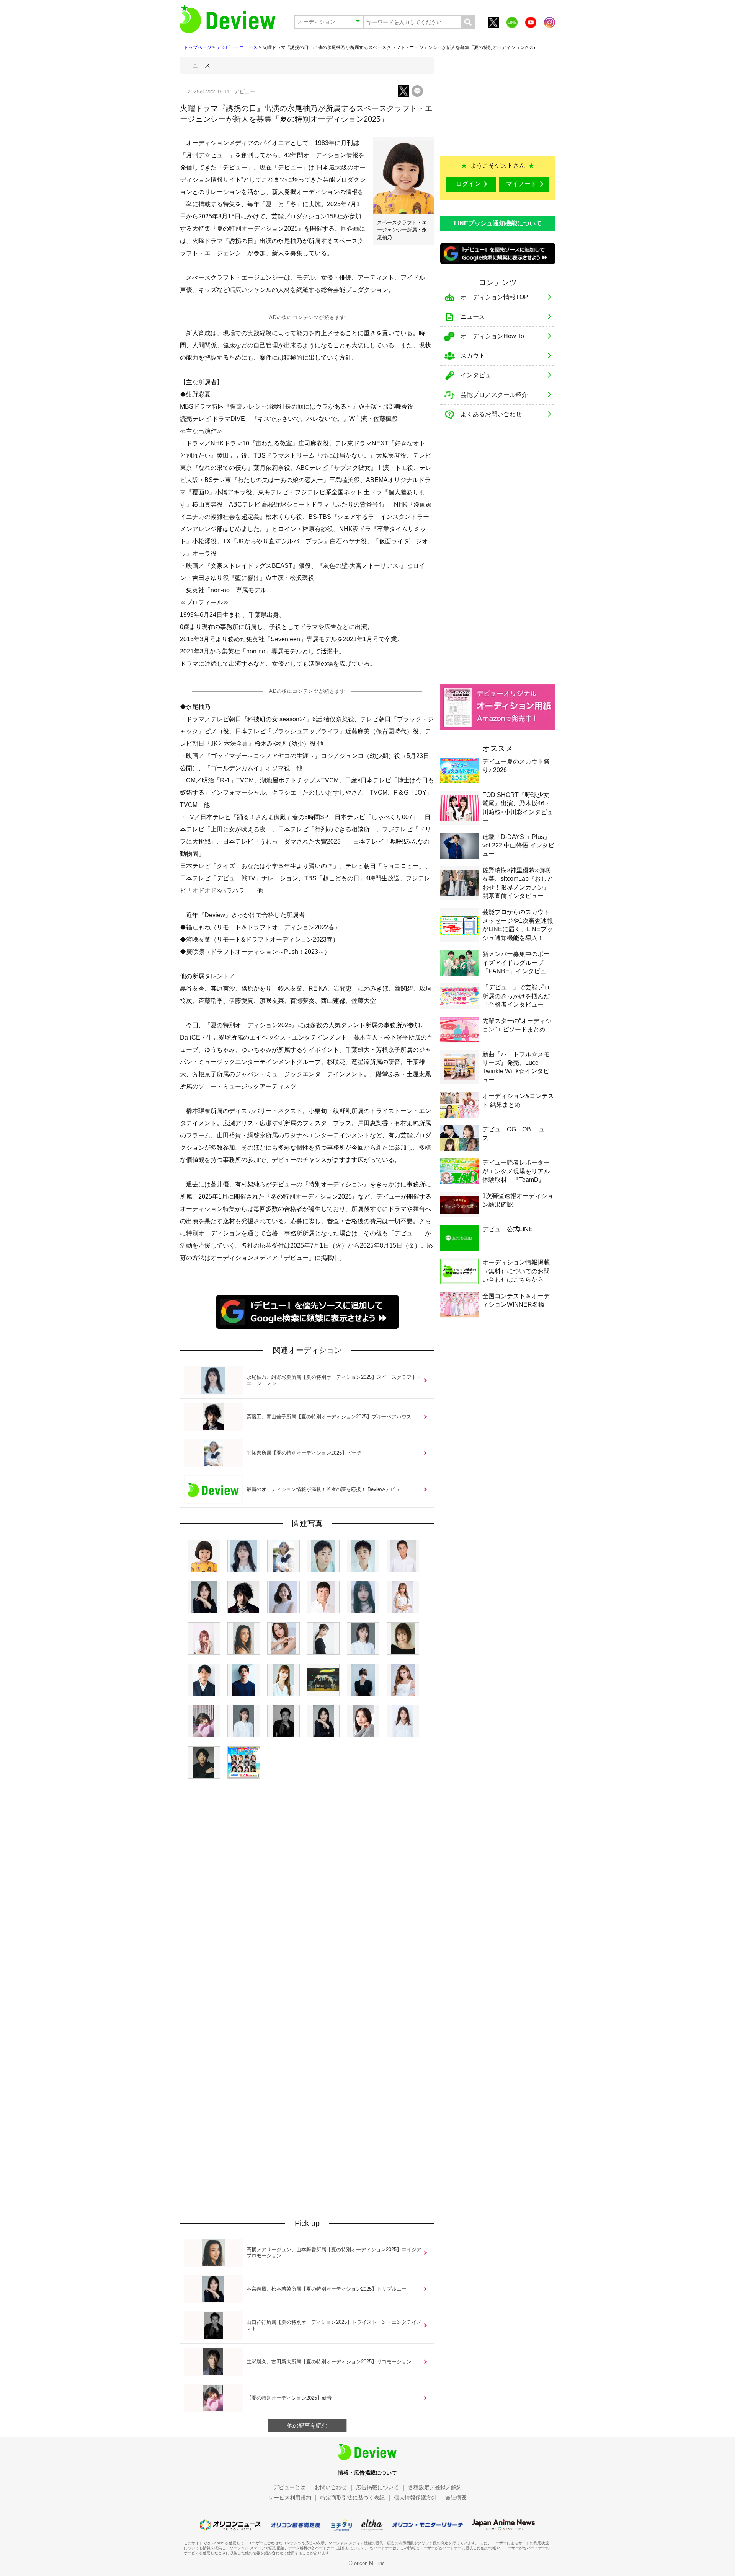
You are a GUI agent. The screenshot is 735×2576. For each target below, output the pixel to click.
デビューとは (289, 2487)
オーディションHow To (492, 336)
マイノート (521, 184)
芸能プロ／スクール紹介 (494, 395)
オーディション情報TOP (494, 297)
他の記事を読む (307, 2425)
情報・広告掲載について (367, 2473)
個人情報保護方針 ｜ (419, 2498)
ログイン (468, 184)
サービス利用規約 (290, 2498)
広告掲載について (377, 2487)
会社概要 (456, 2498)
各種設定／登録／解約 (435, 2487)
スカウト (473, 356)
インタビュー (479, 375)
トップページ (198, 47)
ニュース (473, 317)
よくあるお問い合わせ (491, 414)
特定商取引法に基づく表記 (353, 2498)
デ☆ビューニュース (237, 47)
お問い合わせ (331, 2487)
